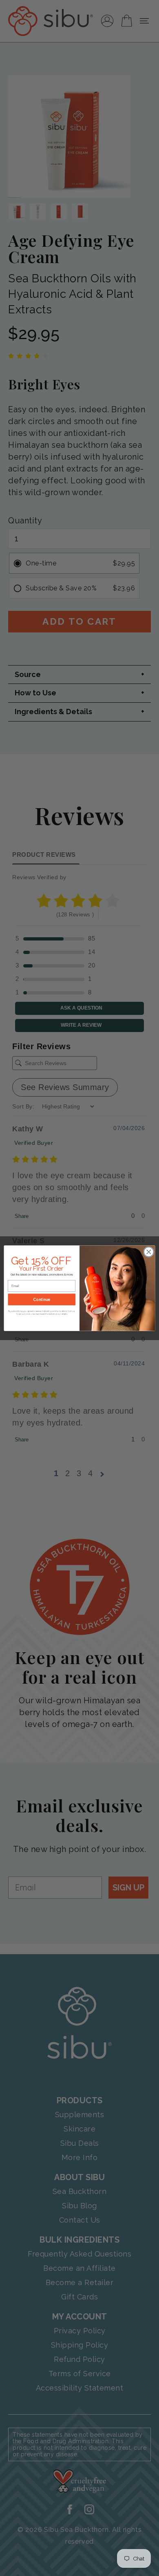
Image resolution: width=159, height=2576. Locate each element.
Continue (42, 1299)
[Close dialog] (149, 1252)
